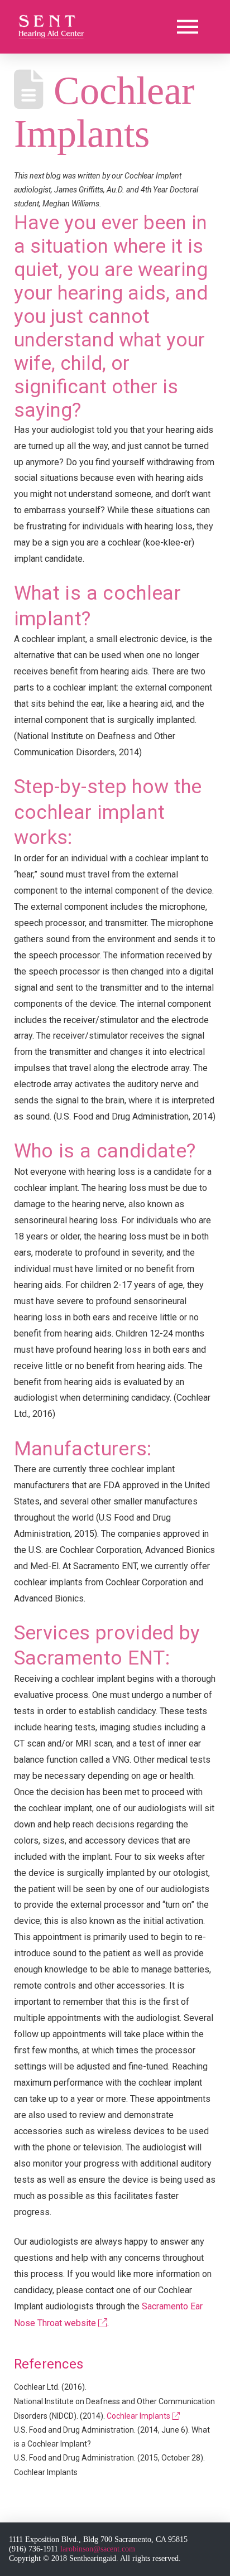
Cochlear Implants (139, 2416)
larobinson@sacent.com (98, 2549)
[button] (188, 27)
